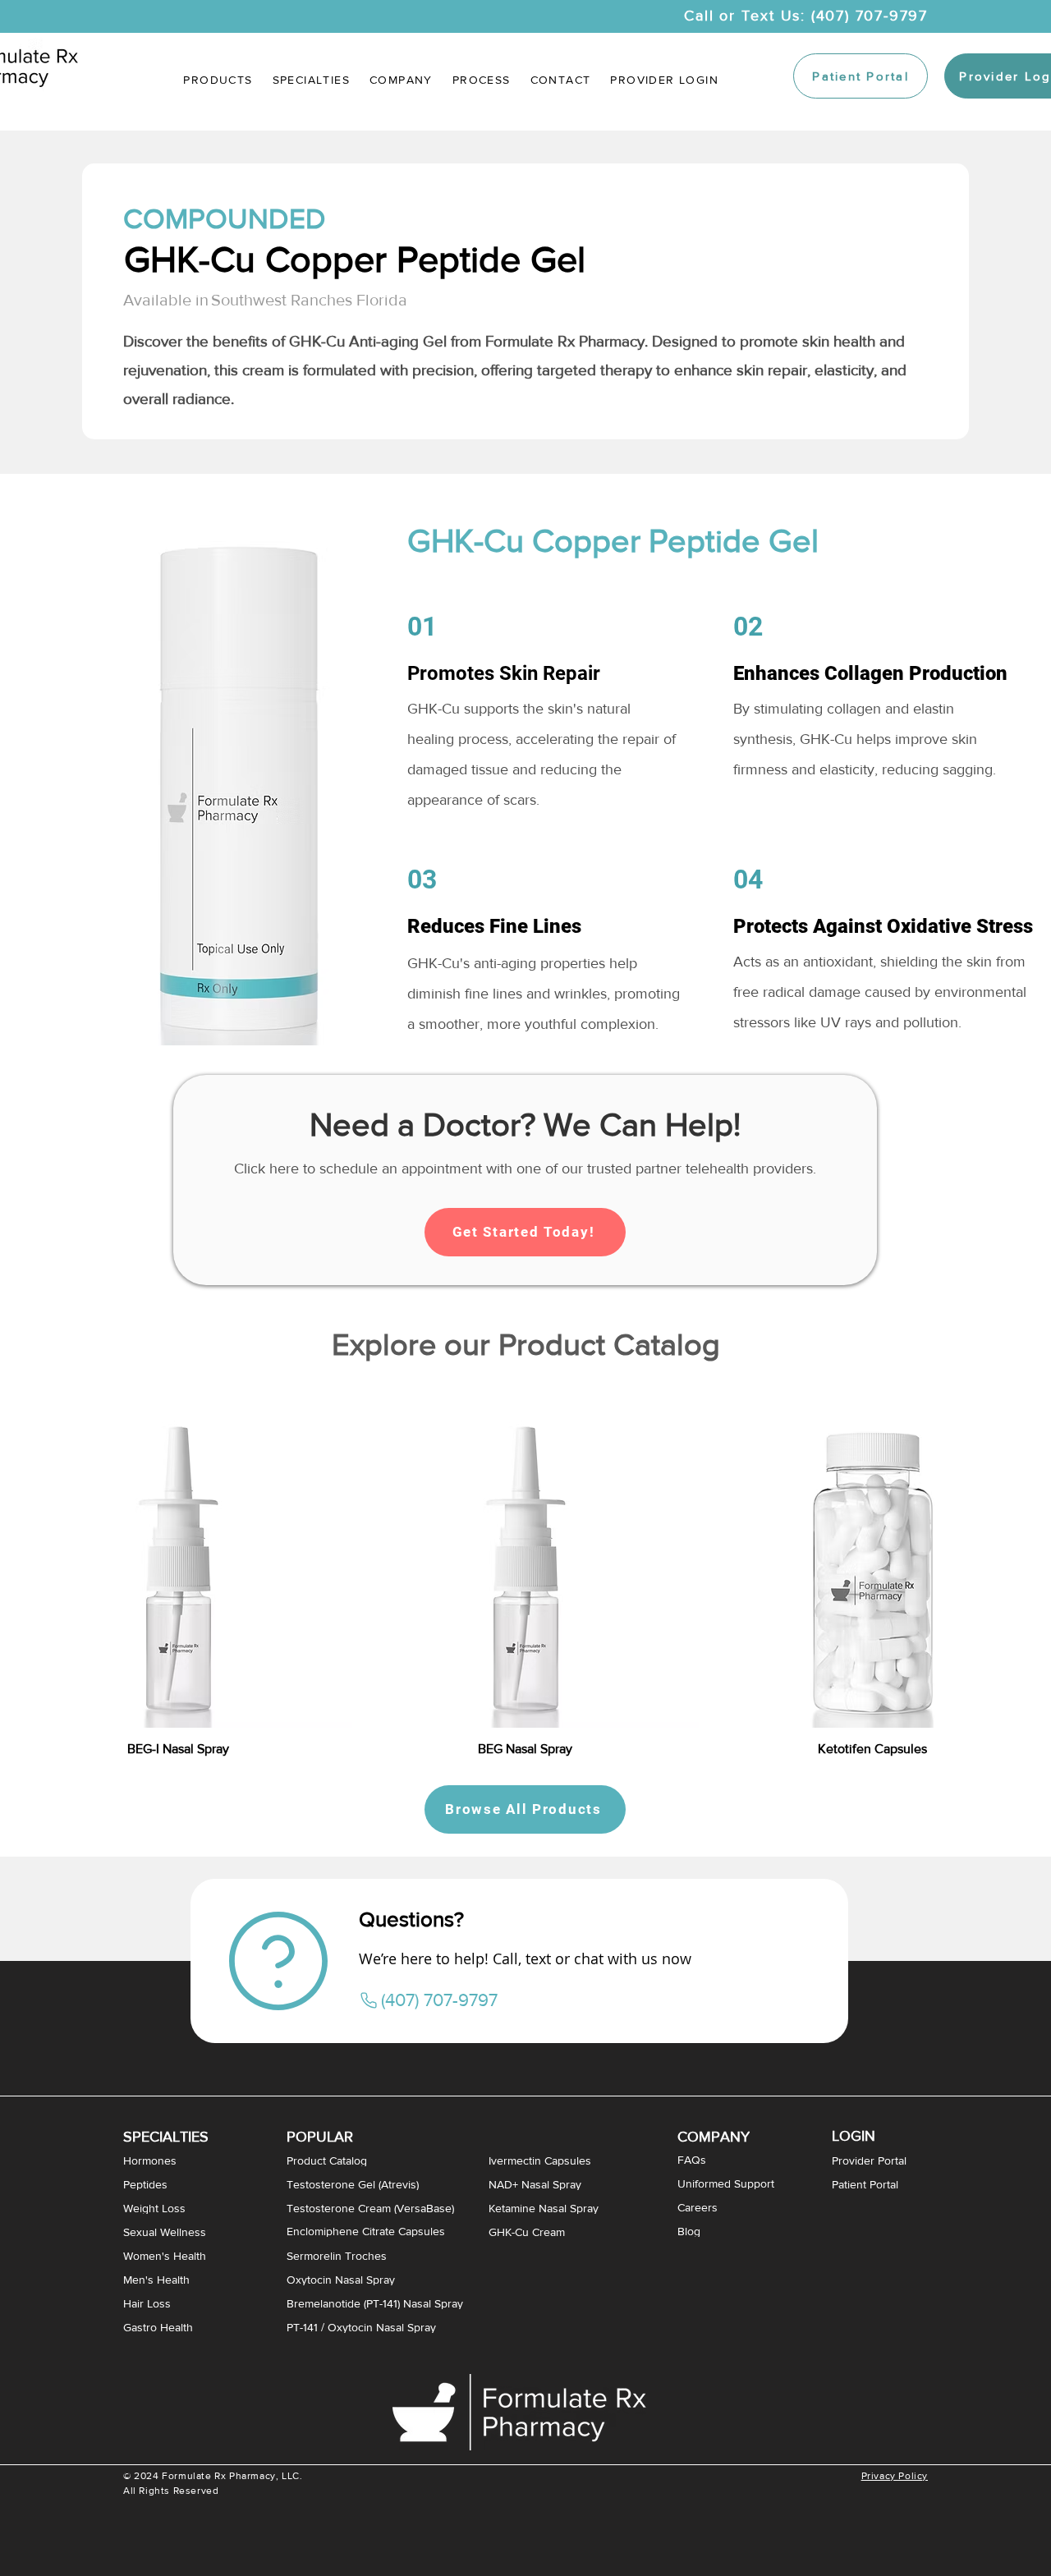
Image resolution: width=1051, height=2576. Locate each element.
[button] (311, 80)
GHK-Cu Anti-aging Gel (368, 341)
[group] (525, 1569)
